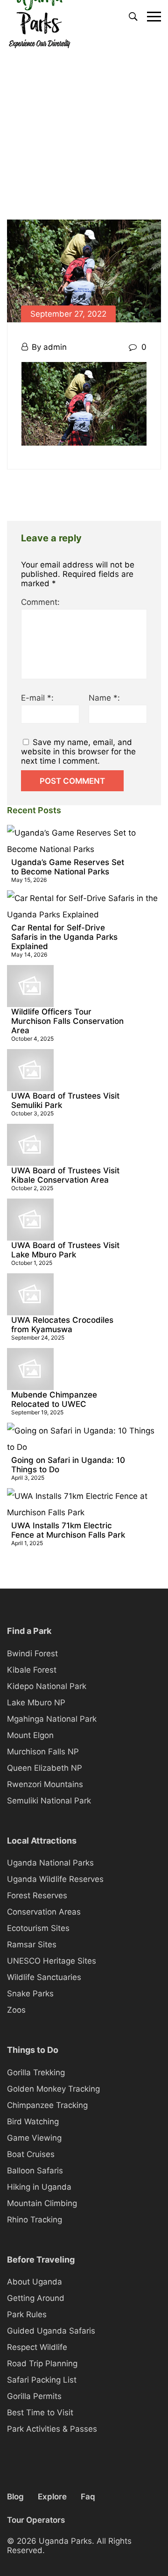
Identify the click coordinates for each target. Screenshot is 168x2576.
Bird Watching (33, 2122)
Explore (52, 2497)
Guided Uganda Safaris (51, 2331)
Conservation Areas (44, 1912)
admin (55, 347)
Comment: (40, 602)
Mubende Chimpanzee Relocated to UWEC (54, 1399)
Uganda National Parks (50, 1863)
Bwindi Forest (32, 1653)
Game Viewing (34, 2138)
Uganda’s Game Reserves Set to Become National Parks (68, 867)
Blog (15, 2497)
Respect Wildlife (37, 2347)
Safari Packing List (42, 2380)
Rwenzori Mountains (45, 1784)
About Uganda (35, 2282)
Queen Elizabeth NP (45, 1768)
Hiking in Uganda (39, 2187)
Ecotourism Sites (38, 1928)
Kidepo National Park (47, 1686)
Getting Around (36, 2298)
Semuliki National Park (49, 1801)
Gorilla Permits (34, 2396)
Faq (88, 2497)
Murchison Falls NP (43, 1752)
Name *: (104, 698)
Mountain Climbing (42, 2203)
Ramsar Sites (32, 1944)
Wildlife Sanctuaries (44, 1977)
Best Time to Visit (40, 2413)
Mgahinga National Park (52, 1719)
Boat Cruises (31, 2154)
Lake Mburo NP (36, 1703)
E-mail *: (37, 698)
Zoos (16, 2010)
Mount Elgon (30, 1735)
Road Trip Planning (42, 2363)
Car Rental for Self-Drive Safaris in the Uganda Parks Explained (64, 937)
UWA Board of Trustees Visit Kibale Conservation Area (65, 1175)
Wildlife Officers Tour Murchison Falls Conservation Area (67, 1021)
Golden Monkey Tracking (53, 2089)
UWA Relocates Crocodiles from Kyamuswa (62, 1325)
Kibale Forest (32, 1670)
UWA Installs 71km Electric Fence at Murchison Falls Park (68, 1530)
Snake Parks (30, 1994)
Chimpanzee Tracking (47, 2105)
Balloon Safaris (35, 2171)
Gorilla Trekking (36, 2072)
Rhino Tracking (35, 2220)
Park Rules (27, 2314)
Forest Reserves (37, 1895)
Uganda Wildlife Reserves (55, 1879)
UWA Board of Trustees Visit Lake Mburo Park (65, 1250)
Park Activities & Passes (52, 2429)
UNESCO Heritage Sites (52, 1961)
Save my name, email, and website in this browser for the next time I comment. (78, 752)
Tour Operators (36, 2520)
